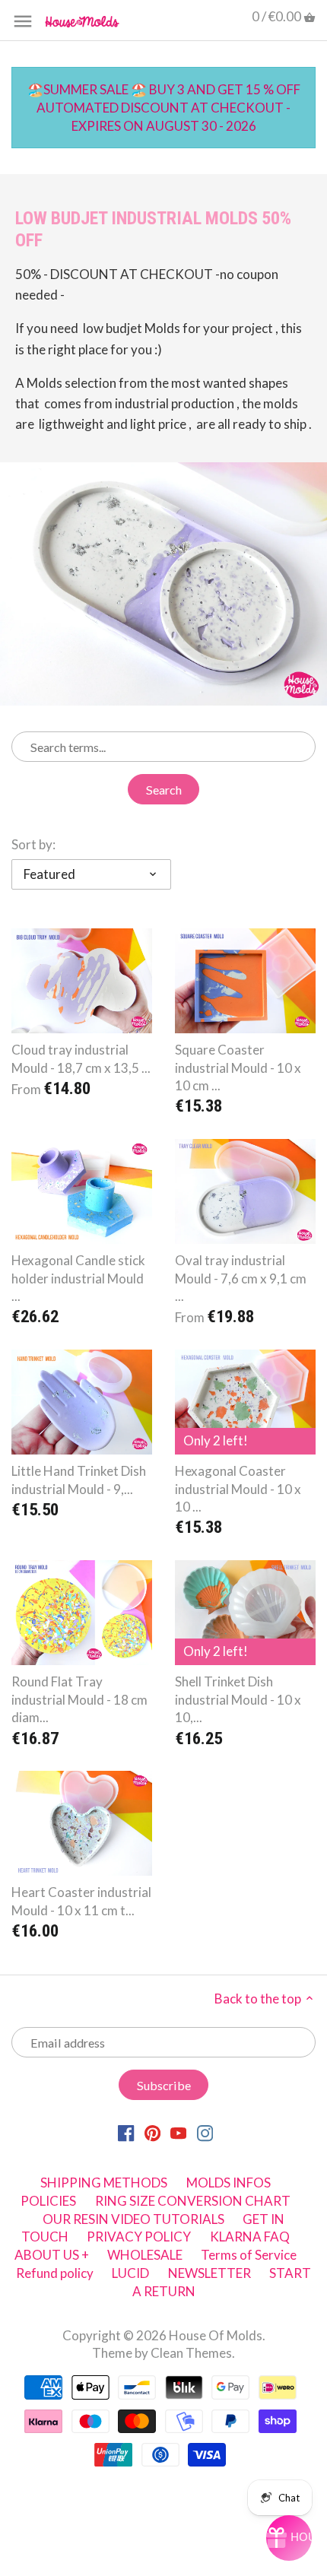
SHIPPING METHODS (104, 2183)
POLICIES (48, 2201)
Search (164, 790)
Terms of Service (249, 2255)
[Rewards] (289, 2538)
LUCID (132, 2273)
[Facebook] (126, 2132)
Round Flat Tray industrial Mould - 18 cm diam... (79, 1700)
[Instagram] (205, 2132)
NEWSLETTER (210, 2273)
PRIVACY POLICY (139, 2237)
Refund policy (55, 2273)
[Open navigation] (23, 21)
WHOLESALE (145, 2255)
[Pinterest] (152, 2132)
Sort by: (33, 845)
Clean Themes (191, 2353)
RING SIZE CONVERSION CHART (193, 2201)
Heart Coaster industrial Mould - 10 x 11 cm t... (81, 1901)
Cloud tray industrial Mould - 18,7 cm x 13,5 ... (81, 1059)
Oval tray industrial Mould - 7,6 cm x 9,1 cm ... (241, 1278)
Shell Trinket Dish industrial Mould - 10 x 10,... (238, 1700)
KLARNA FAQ (250, 2237)
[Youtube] (178, 2132)
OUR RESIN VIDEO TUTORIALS (133, 2219)
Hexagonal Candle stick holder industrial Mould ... (78, 1278)
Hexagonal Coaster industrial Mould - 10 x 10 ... (238, 1489)
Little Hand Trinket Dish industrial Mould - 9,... (79, 1480)
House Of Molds (216, 2335)
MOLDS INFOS (229, 2183)
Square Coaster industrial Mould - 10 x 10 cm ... (238, 1068)
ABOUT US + (52, 2255)
